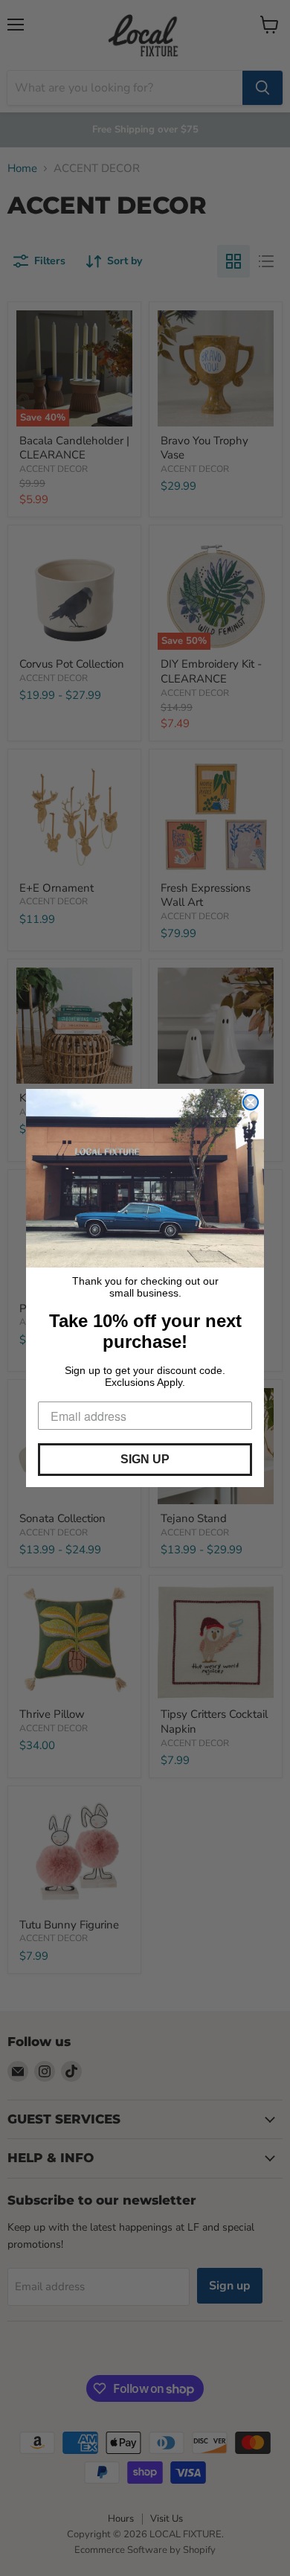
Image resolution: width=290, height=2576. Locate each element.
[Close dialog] (251, 1102)
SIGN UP (145, 1459)
